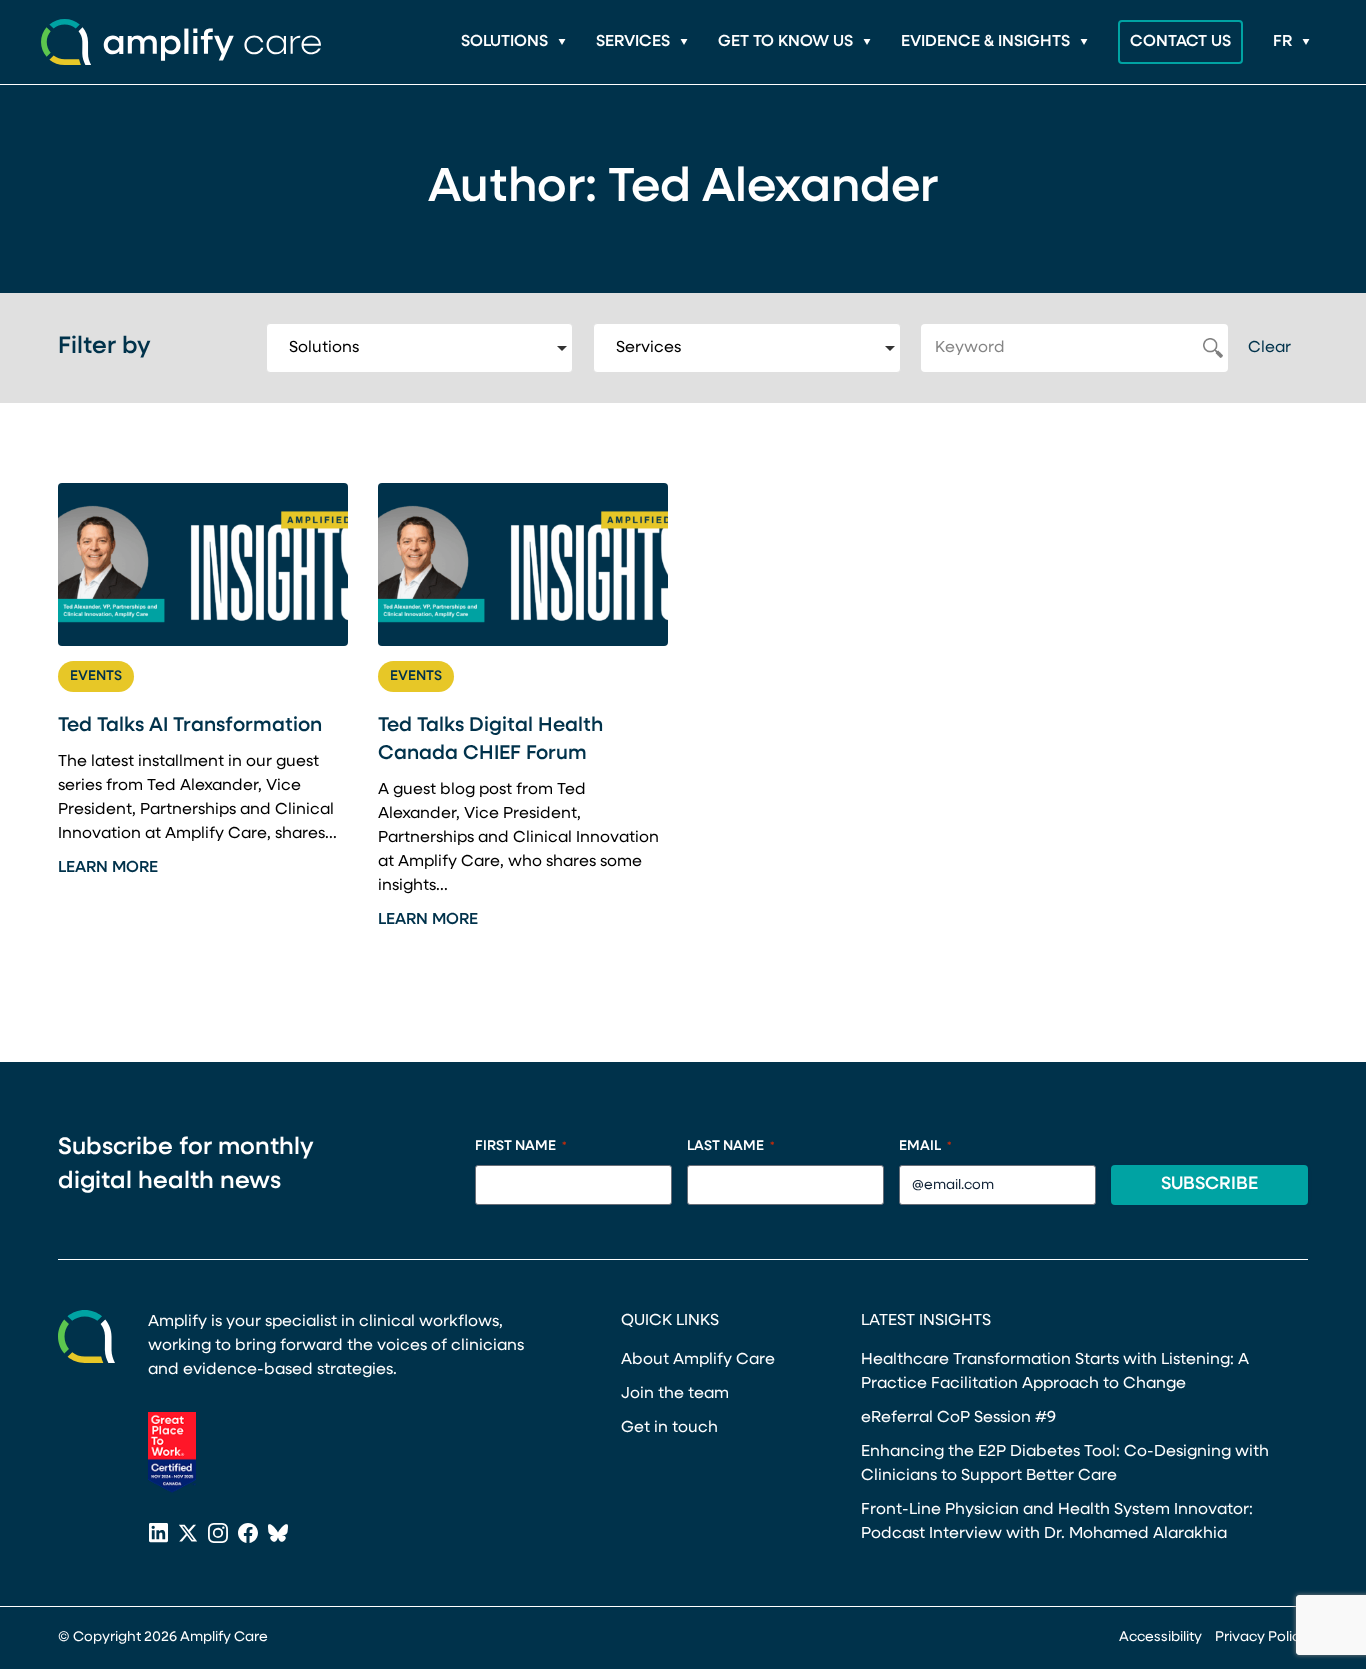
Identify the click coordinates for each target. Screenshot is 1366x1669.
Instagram (218, 1535)
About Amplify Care (698, 1360)
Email (925, 1146)
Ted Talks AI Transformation (190, 726)
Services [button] (633, 42)
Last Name (731, 1146)
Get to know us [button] (785, 42)
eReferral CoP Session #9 (958, 1418)
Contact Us (1180, 42)
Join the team (675, 1394)
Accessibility (1160, 1637)
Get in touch (669, 1428)
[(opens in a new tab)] (172, 1452)
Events (96, 676)
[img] (203, 564)
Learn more (108, 868)
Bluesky (278, 1535)
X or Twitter (188, 1535)
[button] (1291, 42)
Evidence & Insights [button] (985, 42)
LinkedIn (158, 1535)
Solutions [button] (504, 42)
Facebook (248, 1535)
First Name (521, 1146)
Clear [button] (1269, 348)
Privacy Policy (1261, 1637)
